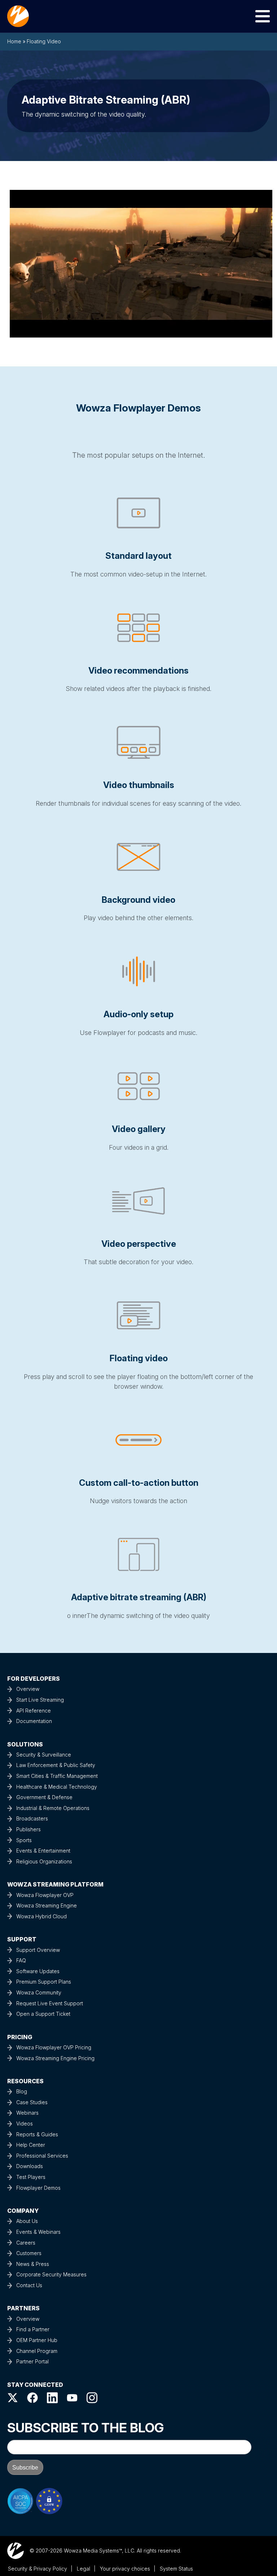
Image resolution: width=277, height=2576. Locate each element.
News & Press (33, 2264)
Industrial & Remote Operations (53, 1808)
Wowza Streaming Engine (47, 1905)
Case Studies (32, 2102)
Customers (29, 2253)
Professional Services (42, 2156)
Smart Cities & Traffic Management (57, 1776)
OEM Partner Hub (37, 2340)
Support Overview (38, 1950)
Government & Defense (44, 1797)
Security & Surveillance (44, 1755)
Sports (24, 1840)
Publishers (28, 1829)
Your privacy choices (125, 2569)
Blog (22, 2091)
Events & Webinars (38, 2232)
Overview (28, 1689)
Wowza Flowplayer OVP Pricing (54, 2047)
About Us (27, 2221)
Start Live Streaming (40, 1700)
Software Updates (38, 1971)
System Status (176, 2569)
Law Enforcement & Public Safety (56, 1765)
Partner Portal (32, 2361)
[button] (141, 261)
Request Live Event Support (50, 2003)
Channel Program (37, 2351)
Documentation (34, 1721)
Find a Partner (33, 2329)
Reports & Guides (37, 2134)
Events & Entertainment (43, 1851)
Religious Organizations (44, 1861)
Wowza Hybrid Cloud (41, 1916)
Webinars (27, 2113)
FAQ (21, 1960)
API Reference (34, 1711)
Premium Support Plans (44, 1982)
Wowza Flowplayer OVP (45, 1895)
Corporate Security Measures (51, 2274)
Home (14, 41)
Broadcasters (32, 1818)
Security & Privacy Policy (38, 2569)
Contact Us (29, 2285)
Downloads (30, 2166)
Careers (26, 2243)
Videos (25, 2124)
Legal (83, 2569)
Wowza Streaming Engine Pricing (55, 2058)
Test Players (31, 2177)
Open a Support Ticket (43, 2014)
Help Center (31, 2145)
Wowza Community (39, 1992)
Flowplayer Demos (38, 2188)
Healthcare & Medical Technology (57, 1787)
